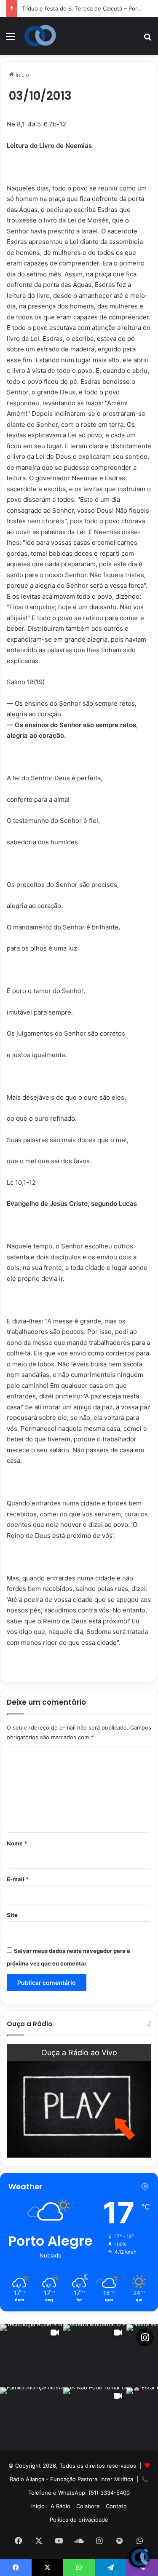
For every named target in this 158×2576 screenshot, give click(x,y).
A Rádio (60, 2506)
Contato (116, 2506)
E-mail (18, 1879)
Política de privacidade (79, 2520)
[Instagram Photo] (32, 2419)
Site (12, 1915)
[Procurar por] (147, 39)
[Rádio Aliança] (40, 36)
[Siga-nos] (145, 2337)
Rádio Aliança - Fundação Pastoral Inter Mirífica (71, 2479)
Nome (17, 1843)
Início (21, 75)
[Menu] (11, 39)
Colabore (88, 2506)
